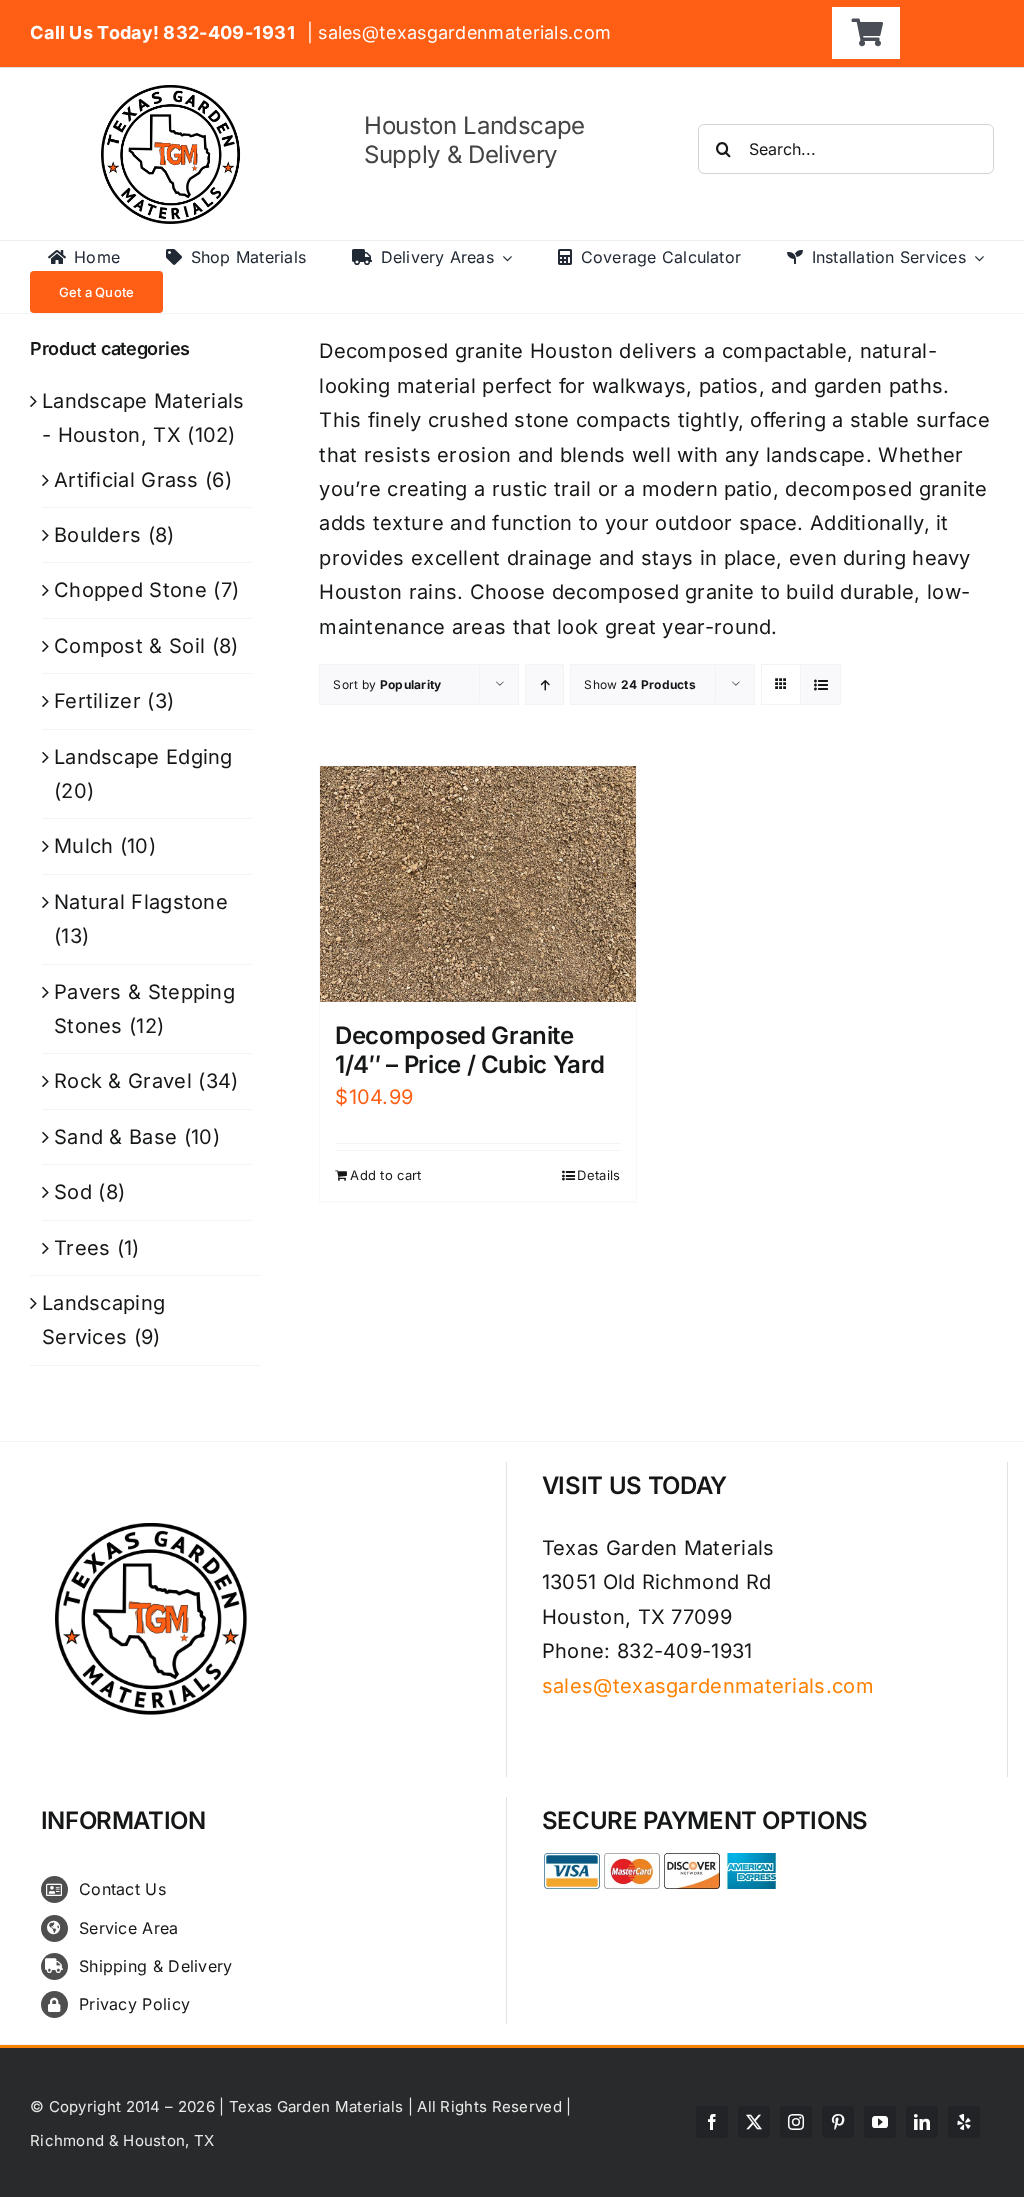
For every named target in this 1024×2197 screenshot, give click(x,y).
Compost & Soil (129, 646)
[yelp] (964, 2122)
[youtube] (880, 2122)
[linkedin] (922, 2122)
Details (598, 1175)
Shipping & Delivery (156, 1966)
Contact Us (122, 1889)
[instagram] (796, 2122)
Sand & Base (115, 1137)
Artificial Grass (126, 480)
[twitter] (754, 2122)
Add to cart (385, 1175)
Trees (82, 1248)
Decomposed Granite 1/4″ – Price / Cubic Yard (469, 1050)
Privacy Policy (134, 2004)
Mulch (84, 846)
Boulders (97, 535)
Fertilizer (97, 701)
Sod (73, 1192)
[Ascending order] (544, 684)
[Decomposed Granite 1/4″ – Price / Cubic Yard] (477, 884)
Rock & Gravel (123, 1081)
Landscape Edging (143, 757)
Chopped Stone (130, 590)
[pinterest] (838, 2122)
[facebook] (712, 2122)
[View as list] (820, 684)
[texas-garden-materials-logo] (173, 95)
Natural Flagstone (141, 902)
